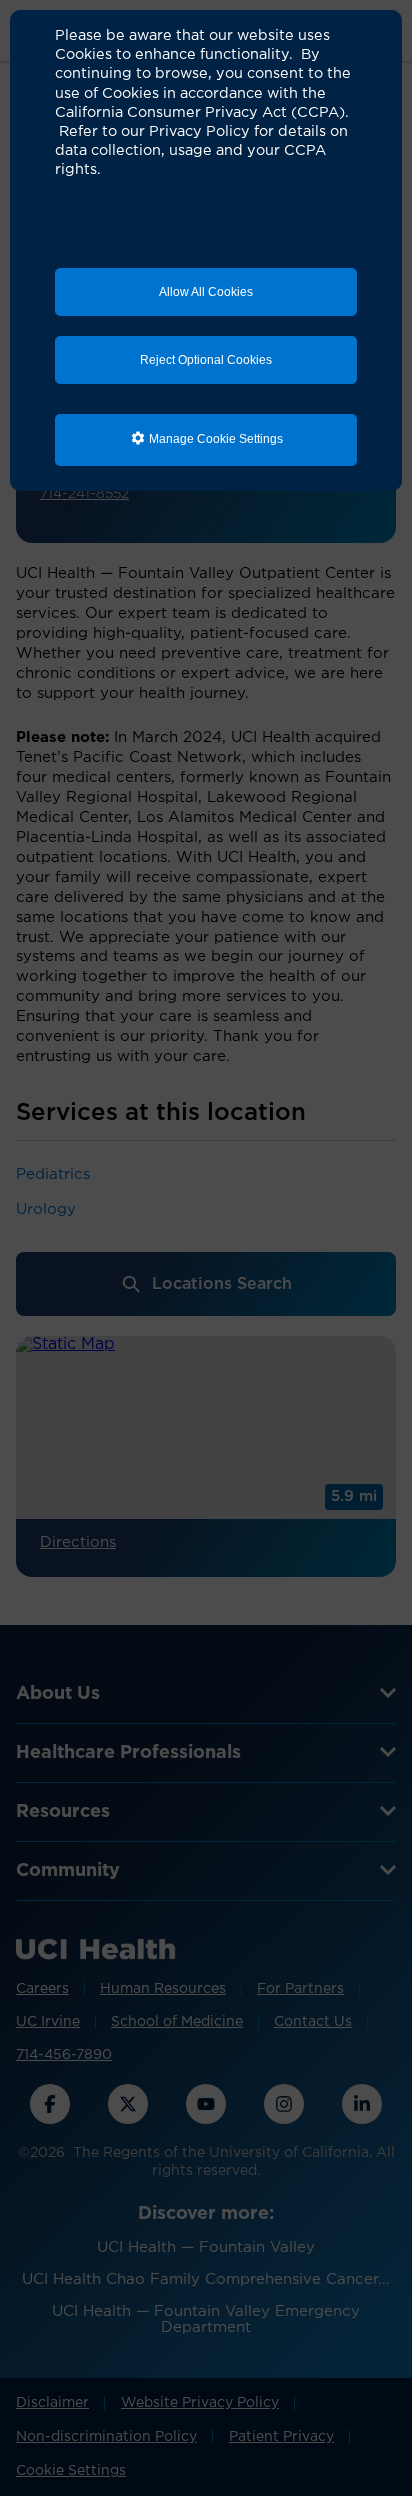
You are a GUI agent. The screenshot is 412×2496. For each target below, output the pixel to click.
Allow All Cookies (206, 292)
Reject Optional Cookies (206, 360)
